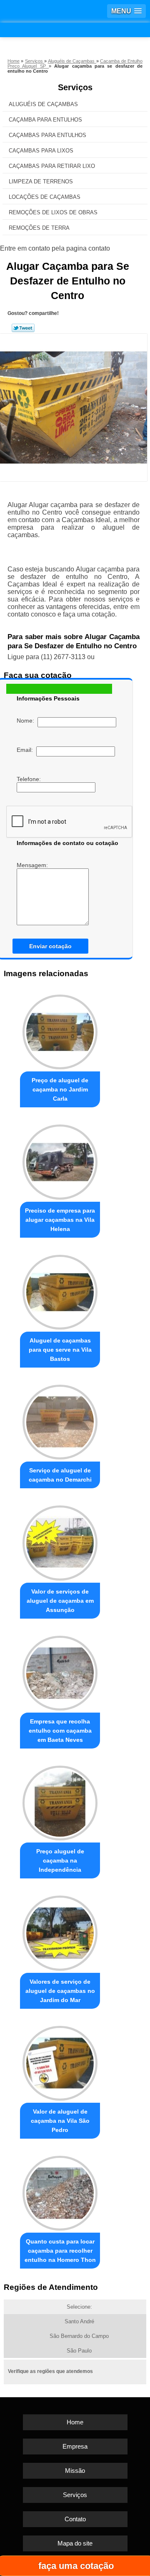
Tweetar (23, 328)
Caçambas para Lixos (41, 151)
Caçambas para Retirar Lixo (52, 166)
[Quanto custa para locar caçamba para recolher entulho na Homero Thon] (60, 2191)
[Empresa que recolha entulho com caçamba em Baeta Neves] (60, 1671)
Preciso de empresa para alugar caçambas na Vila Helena (60, 1220)
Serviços (75, 87)
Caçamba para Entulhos (45, 120)
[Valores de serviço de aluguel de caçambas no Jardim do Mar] (60, 1931)
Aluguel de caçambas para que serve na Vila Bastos (60, 1350)
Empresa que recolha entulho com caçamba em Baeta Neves (60, 1731)
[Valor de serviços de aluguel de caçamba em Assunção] (60, 1541)
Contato (75, 2519)
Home (75, 2422)
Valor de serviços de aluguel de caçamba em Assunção (60, 1601)
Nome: (27, 721)
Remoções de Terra (39, 228)
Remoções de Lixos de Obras (53, 212)
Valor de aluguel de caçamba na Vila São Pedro (60, 2121)
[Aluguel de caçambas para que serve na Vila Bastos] (60, 1290)
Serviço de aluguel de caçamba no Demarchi (60, 1475)
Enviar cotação (50, 946)
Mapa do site (75, 2543)
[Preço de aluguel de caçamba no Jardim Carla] (60, 1030)
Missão (75, 2471)
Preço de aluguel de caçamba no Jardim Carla (60, 1089)
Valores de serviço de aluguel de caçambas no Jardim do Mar (60, 1991)
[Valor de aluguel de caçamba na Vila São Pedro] (60, 2061)
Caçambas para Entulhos (47, 135)
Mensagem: (33, 865)
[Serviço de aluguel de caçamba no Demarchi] (60, 1420)
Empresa (75, 2446)
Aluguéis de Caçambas (43, 104)
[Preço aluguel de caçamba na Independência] (60, 1801)
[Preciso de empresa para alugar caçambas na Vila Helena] (60, 1160)
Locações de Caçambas (45, 197)
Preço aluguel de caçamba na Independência (60, 1860)
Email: (26, 750)
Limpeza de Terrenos (41, 181)
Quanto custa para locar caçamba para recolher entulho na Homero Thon (60, 2251)
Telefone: (30, 779)
